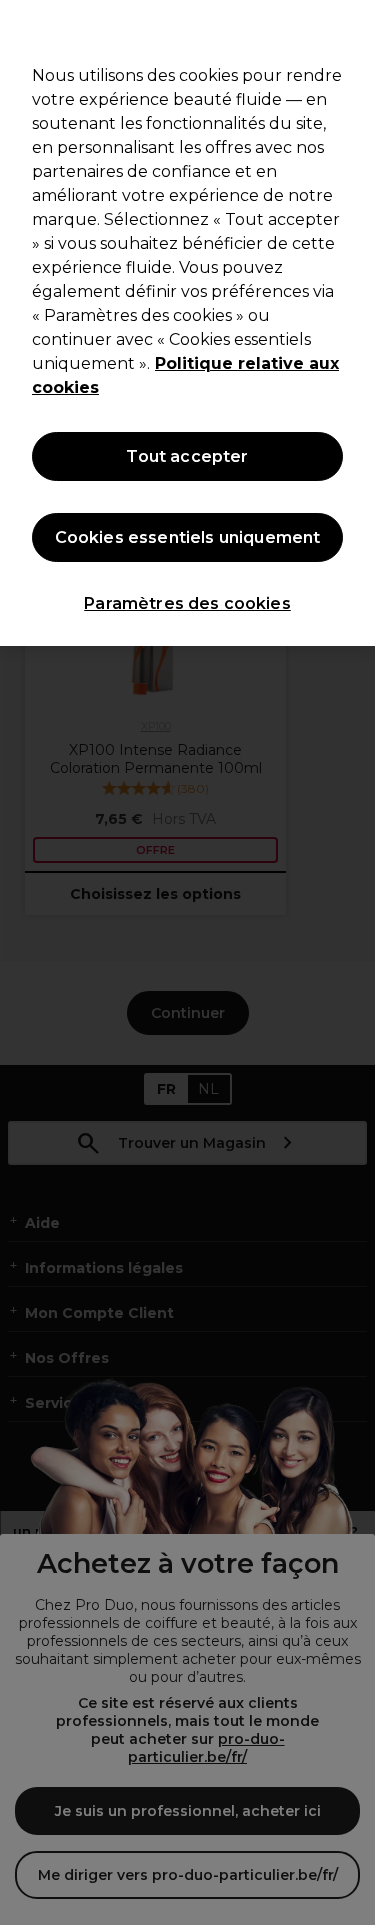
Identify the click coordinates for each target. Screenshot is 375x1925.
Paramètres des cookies (187, 603)
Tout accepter (187, 456)
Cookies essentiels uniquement (188, 537)
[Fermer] (351, 28)
